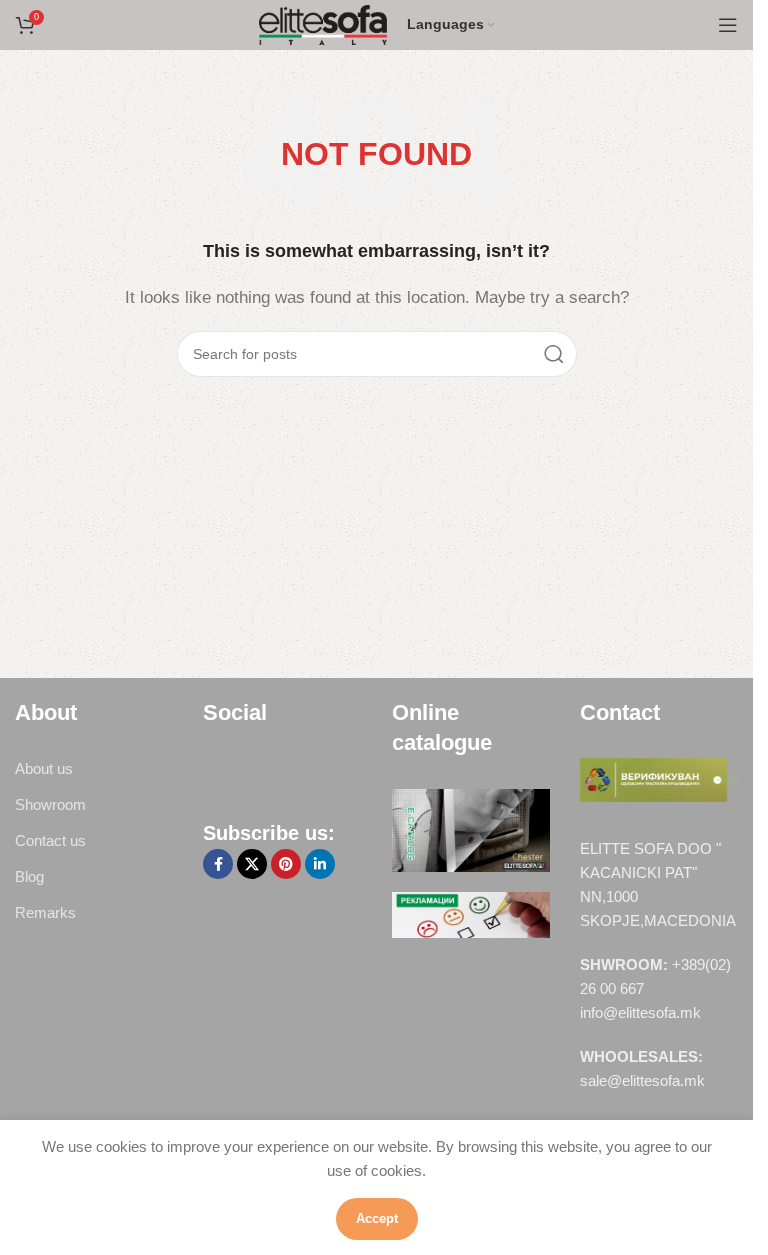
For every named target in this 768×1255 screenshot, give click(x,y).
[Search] (554, 354)
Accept (377, 1218)
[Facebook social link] (218, 864)
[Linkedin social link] (320, 864)
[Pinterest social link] (286, 864)
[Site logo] (323, 23)
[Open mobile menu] (728, 25)
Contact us (50, 840)
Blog (29, 876)
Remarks (45, 912)
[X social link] (252, 864)
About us (44, 768)
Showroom (50, 804)
